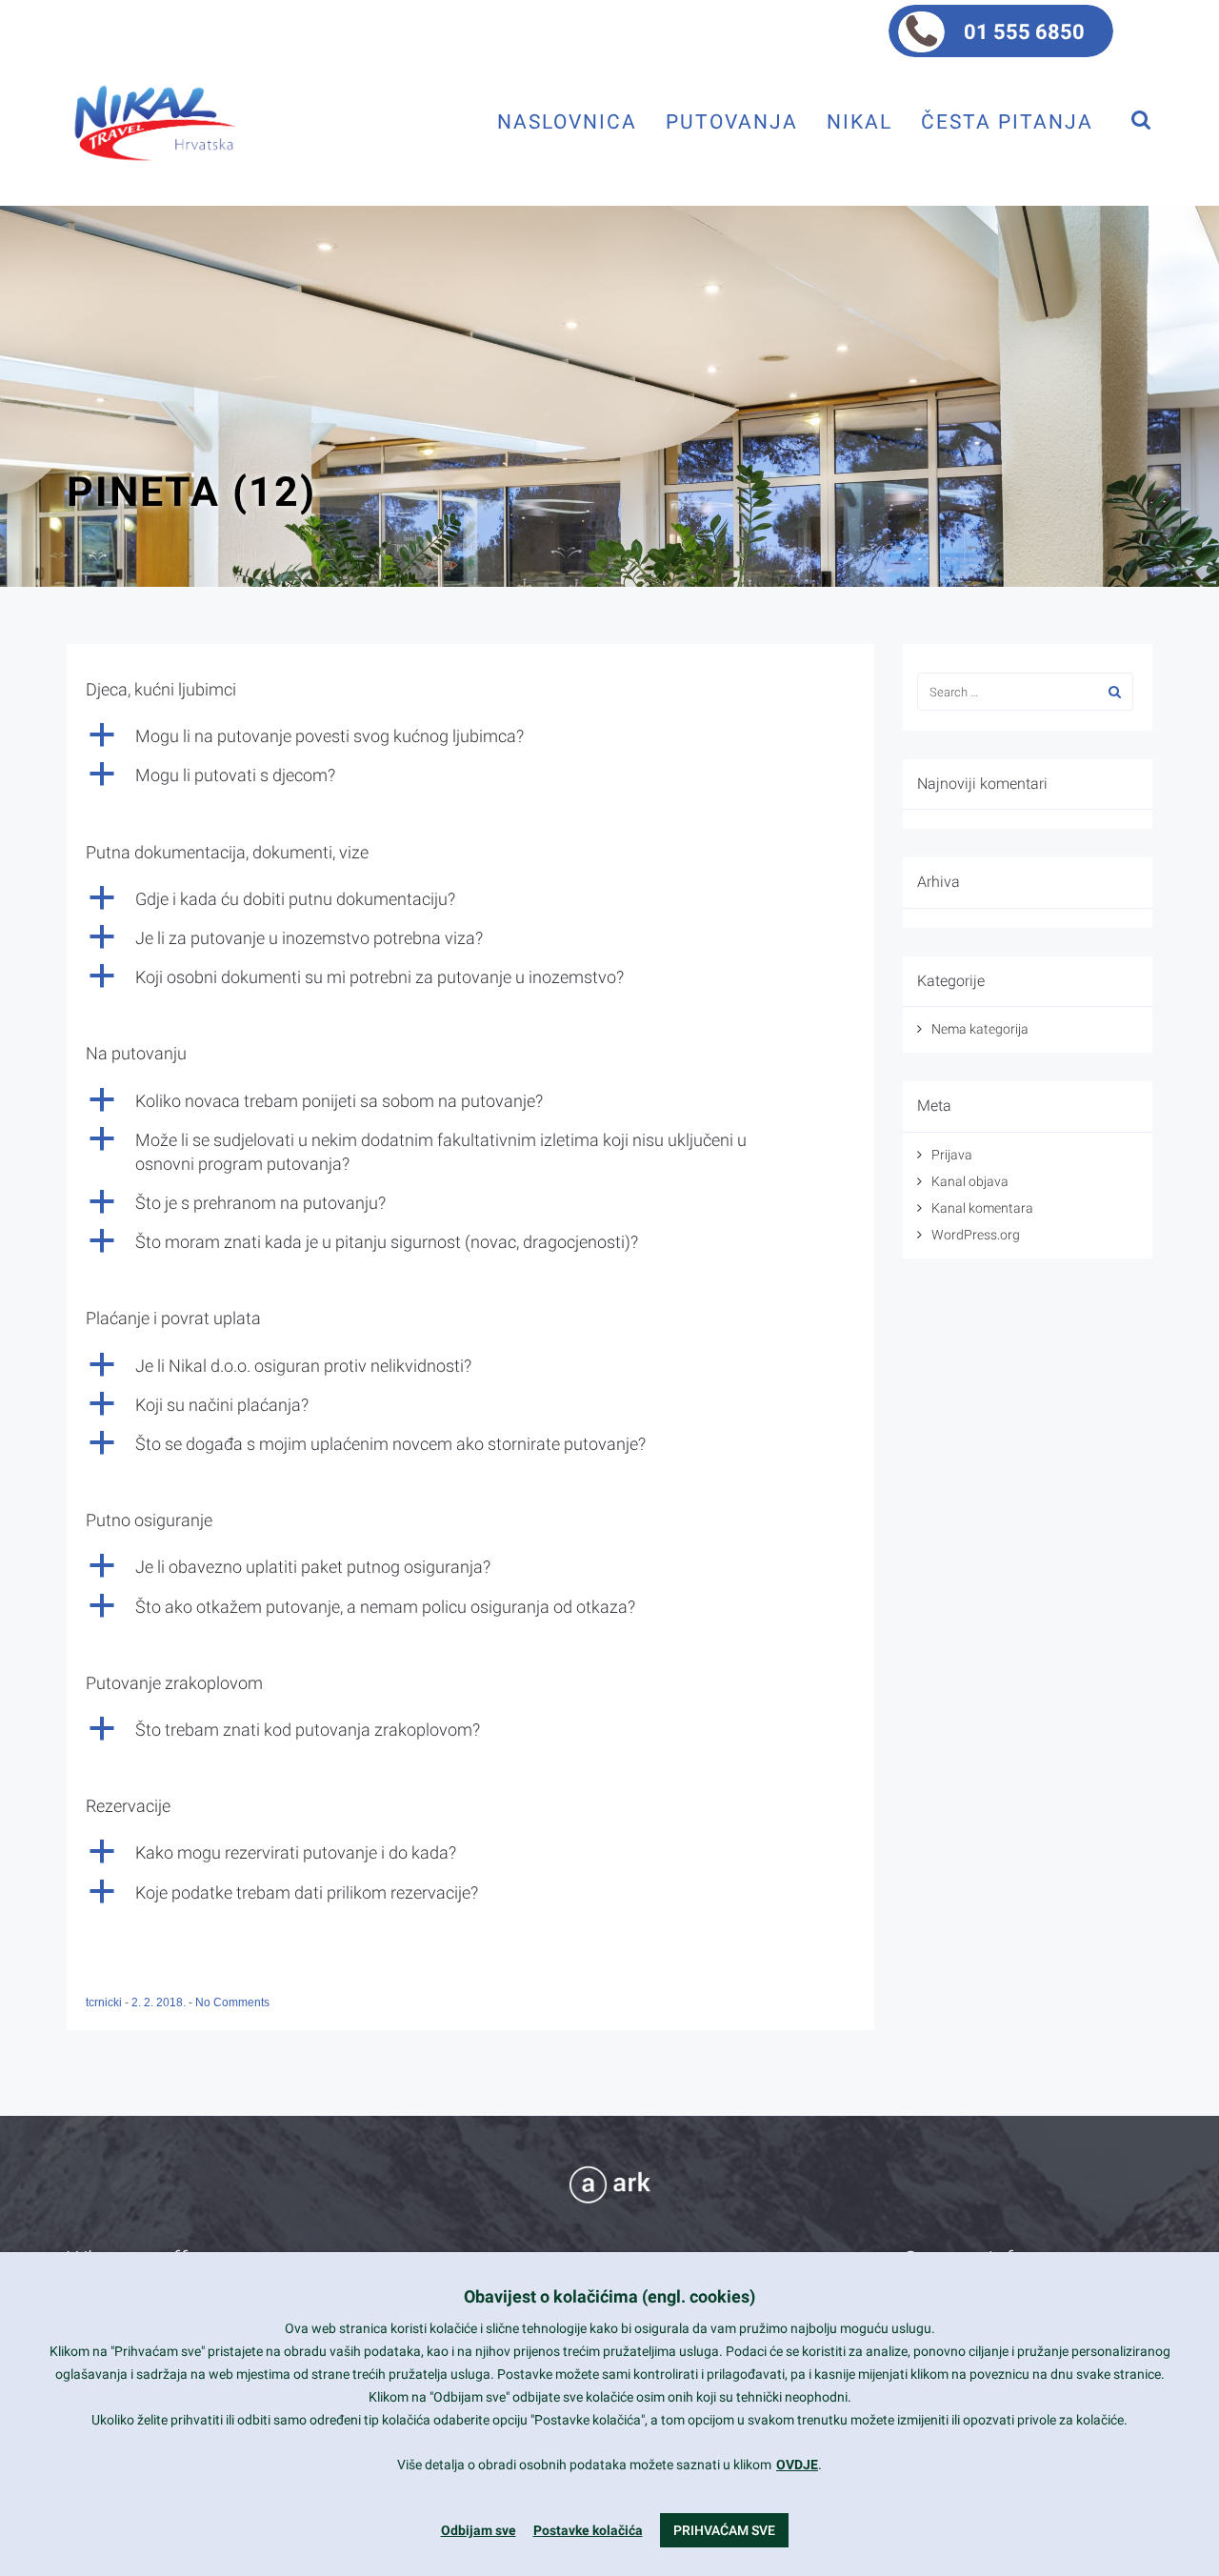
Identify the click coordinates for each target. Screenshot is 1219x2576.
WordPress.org (976, 1235)
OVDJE (797, 2465)
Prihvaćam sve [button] (724, 2530)
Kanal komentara (982, 1208)
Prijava (952, 1155)
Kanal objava (970, 1181)
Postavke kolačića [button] (588, 2530)
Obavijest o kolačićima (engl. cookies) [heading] (609, 2296)
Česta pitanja (1007, 121)
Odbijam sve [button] (479, 2530)
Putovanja (732, 121)
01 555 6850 (1024, 32)
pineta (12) (191, 492)
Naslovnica (567, 121)
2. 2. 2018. (160, 2002)
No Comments (232, 2002)
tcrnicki (105, 2002)
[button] (470, 736)
